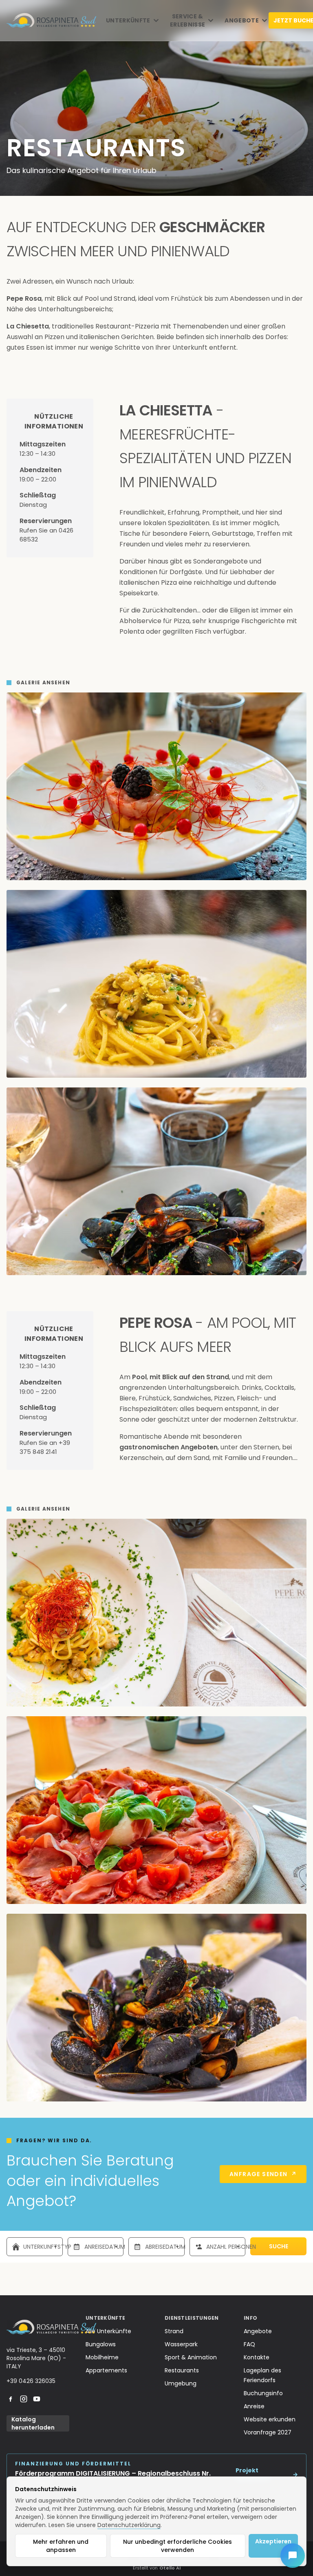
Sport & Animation (191, 2357)
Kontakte (257, 2357)
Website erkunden (270, 2419)
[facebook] (11, 2399)
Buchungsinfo (263, 2393)
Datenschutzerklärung (129, 2525)
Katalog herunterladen (33, 2423)
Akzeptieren (273, 2541)
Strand (174, 2331)
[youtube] (37, 2399)
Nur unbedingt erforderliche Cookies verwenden (177, 2546)
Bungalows (101, 2344)
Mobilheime (102, 2357)
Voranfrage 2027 (268, 2432)
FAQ (249, 2344)
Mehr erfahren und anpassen (61, 2546)
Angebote (258, 2331)
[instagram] (24, 2399)
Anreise (254, 2406)
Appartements (106, 2370)
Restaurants (182, 2370)
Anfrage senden (263, 2174)
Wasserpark (181, 2344)
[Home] (51, 20)
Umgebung (181, 2383)
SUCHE (279, 2246)
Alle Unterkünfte (108, 2331)
